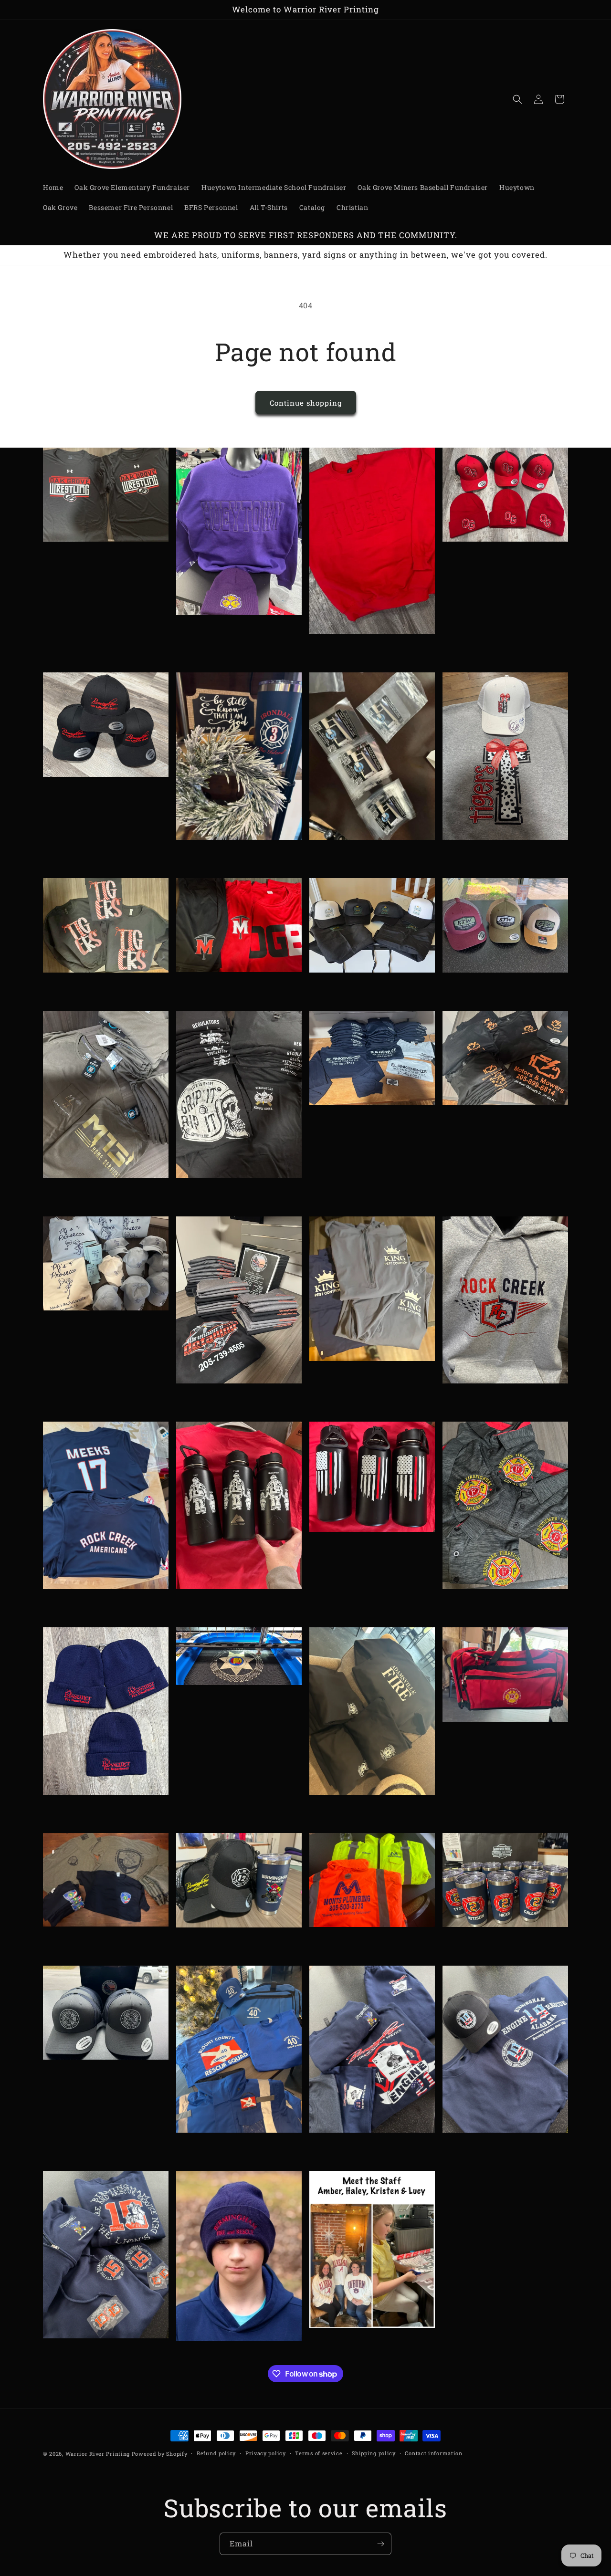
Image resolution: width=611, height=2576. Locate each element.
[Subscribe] (380, 2544)
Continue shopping (306, 403)
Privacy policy (266, 2453)
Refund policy (216, 2453)
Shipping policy (374, 2453)
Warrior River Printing (98, 2454)
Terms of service (319, 2453)
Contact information (433, 2453)
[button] (517, 99)
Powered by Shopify (160, 2454)
